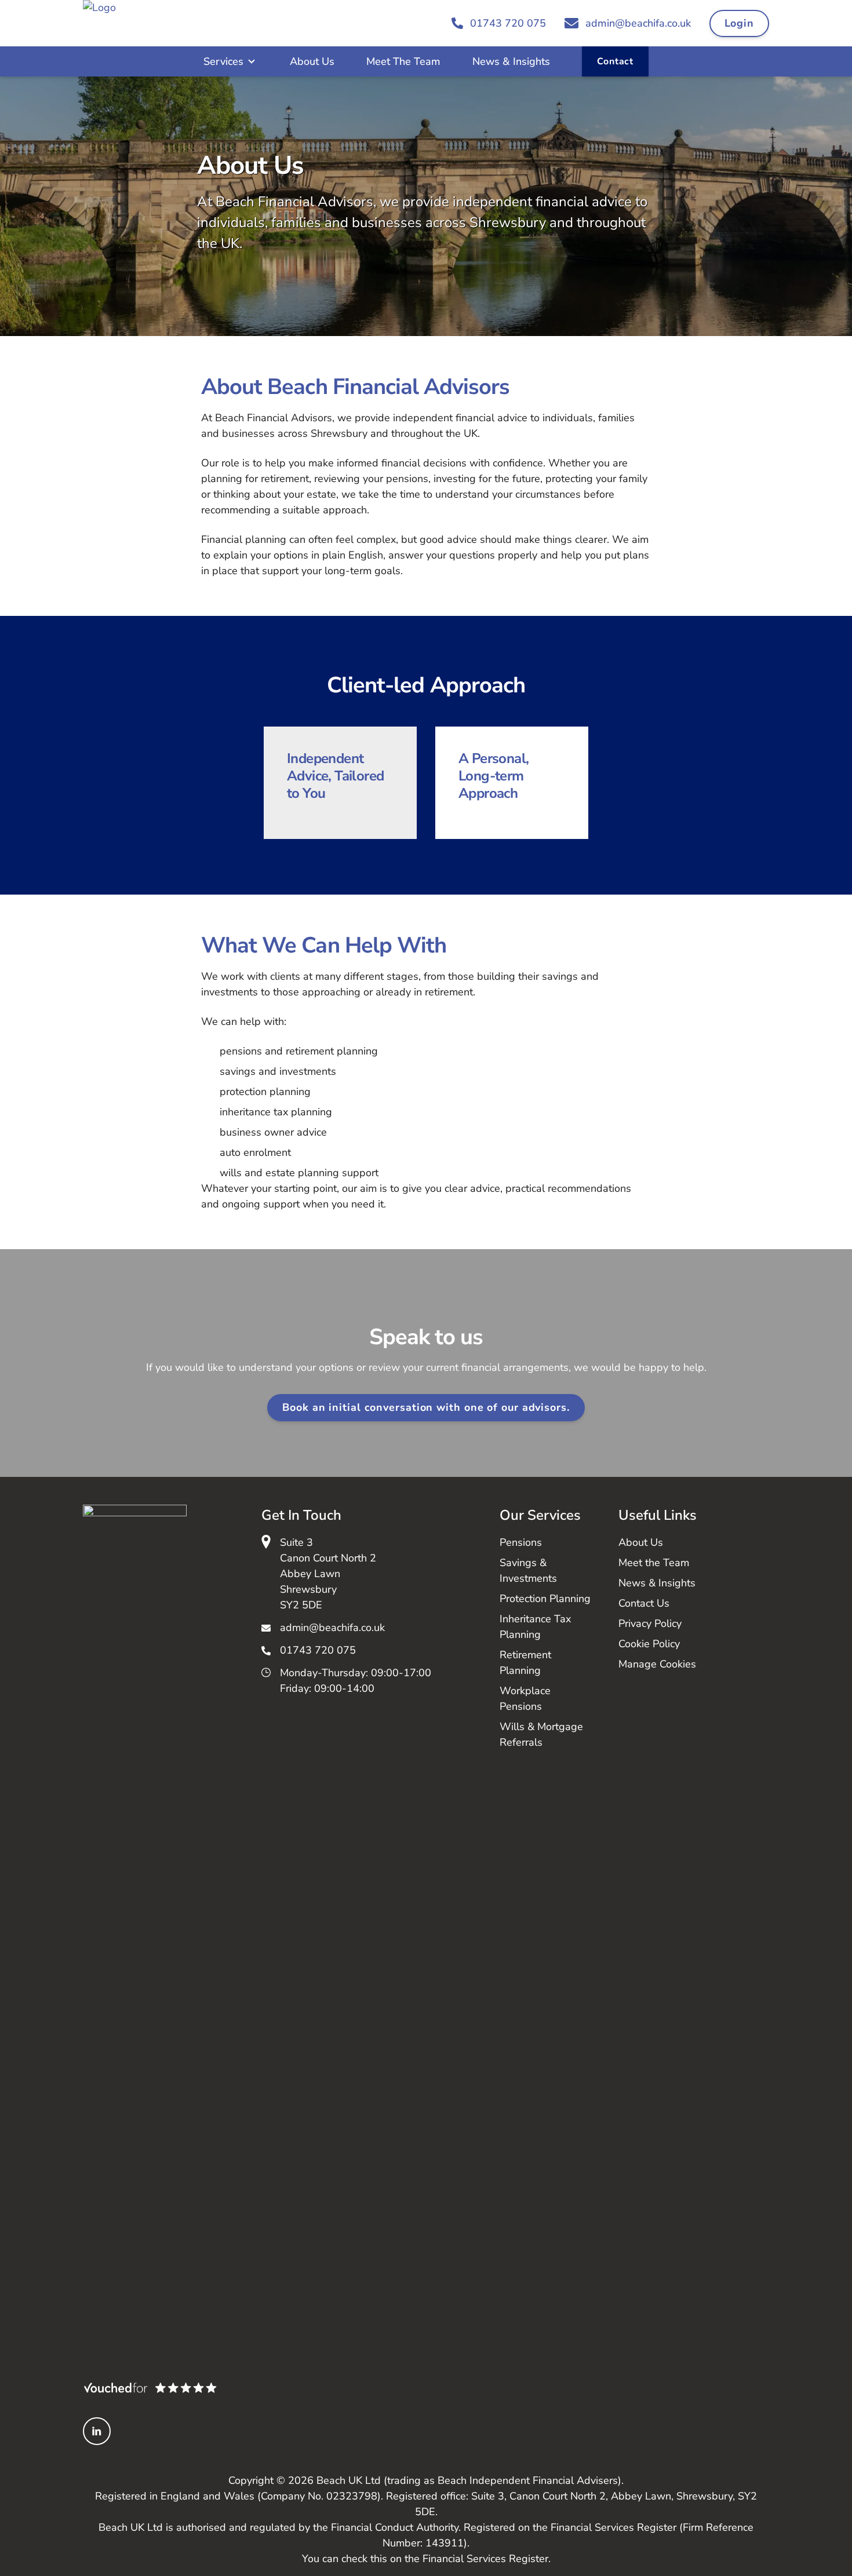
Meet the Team (654, 1563)
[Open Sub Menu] (250, 61)
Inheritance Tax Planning (535, 1627)
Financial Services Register (485, 2559)
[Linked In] (97, 2431)
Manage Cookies (657, 1664)
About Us (312, 61)
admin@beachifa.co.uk (332, 1628)
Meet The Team (403, 61)
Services (223, 61)
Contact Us (644, 1603)
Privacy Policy (650, 1623)
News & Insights (511, 61)
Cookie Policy (649, 1644)
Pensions (521, 1542)
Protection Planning (545, 1599)
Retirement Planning (525, 1663)
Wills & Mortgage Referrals (541, 1734)
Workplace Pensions (525, 1699)
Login (740, 23)
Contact (615, 61)
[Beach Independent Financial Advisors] (131, 23)
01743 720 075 (318, 1650)
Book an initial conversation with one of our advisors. (426, 1407)
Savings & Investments (528, 1570)
